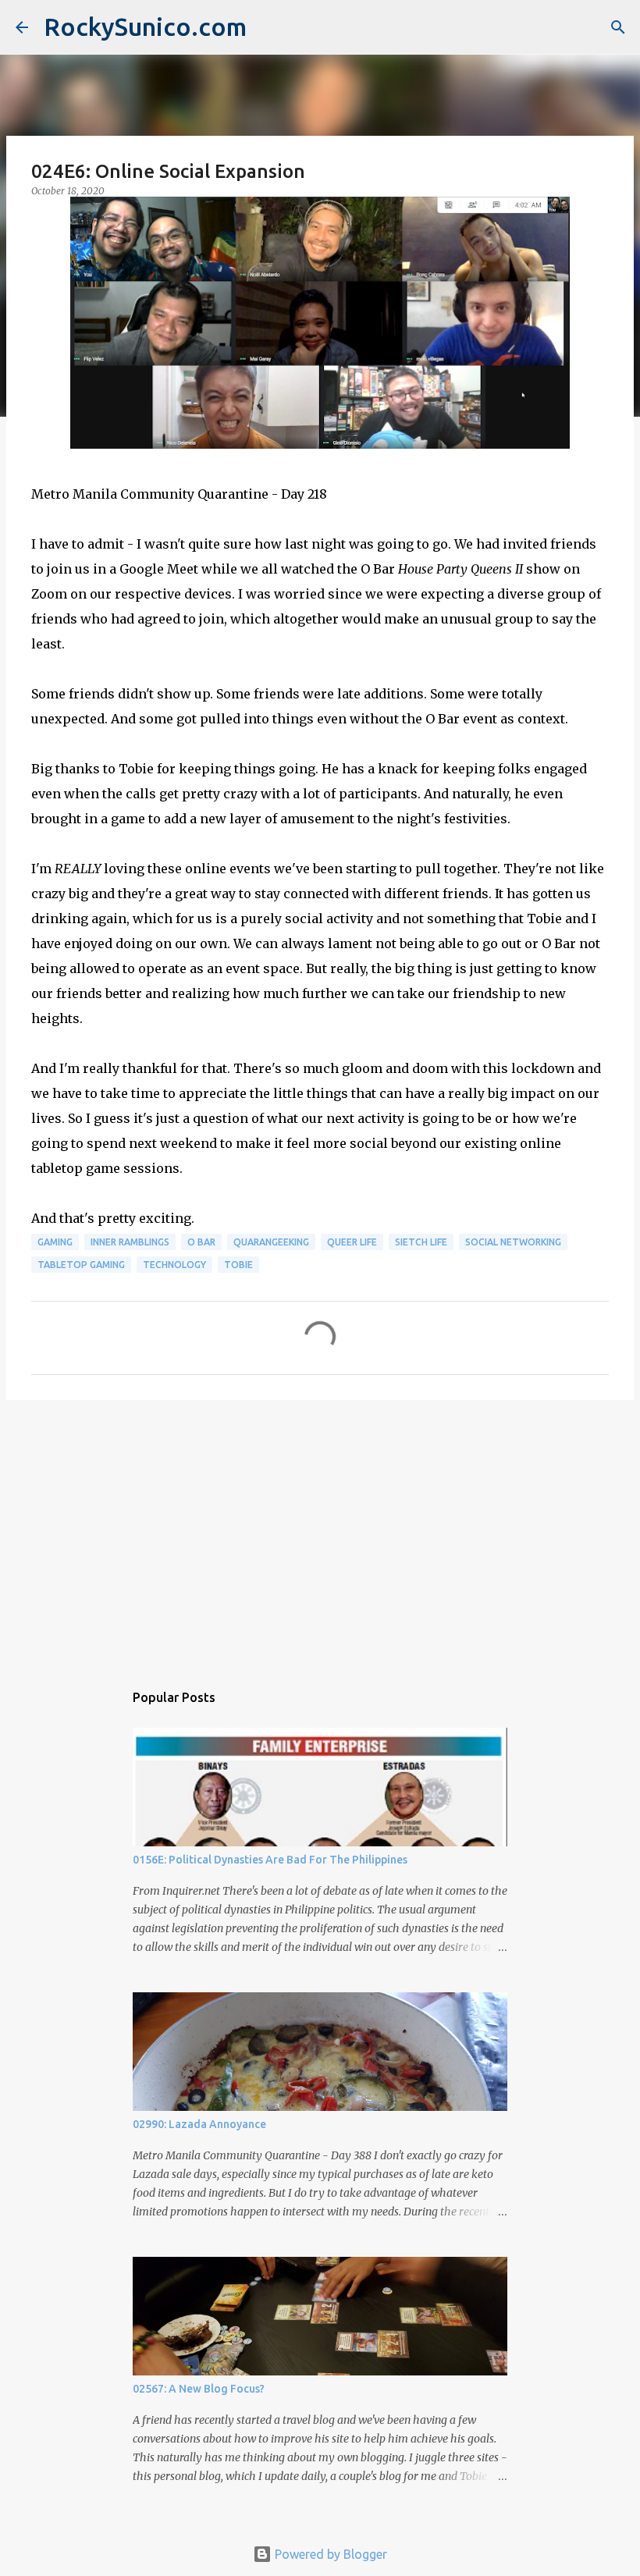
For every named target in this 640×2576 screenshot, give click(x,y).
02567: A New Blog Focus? (199, 2389)
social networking (513, 1242)
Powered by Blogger (329, 2554)
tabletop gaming (81, 1265)
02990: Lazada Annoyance (199, 2124)
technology (174, 1265)
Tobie (238, 1265)
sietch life (421, 1242)
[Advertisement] (320, 1533)
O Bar (201, 1242)
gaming (55, 1242)
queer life (352, 1242)
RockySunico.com (145, 27)
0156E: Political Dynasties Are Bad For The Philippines (270, 1860)
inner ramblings (130, 1242)
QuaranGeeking (271, 1242)
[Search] (618, 27)
